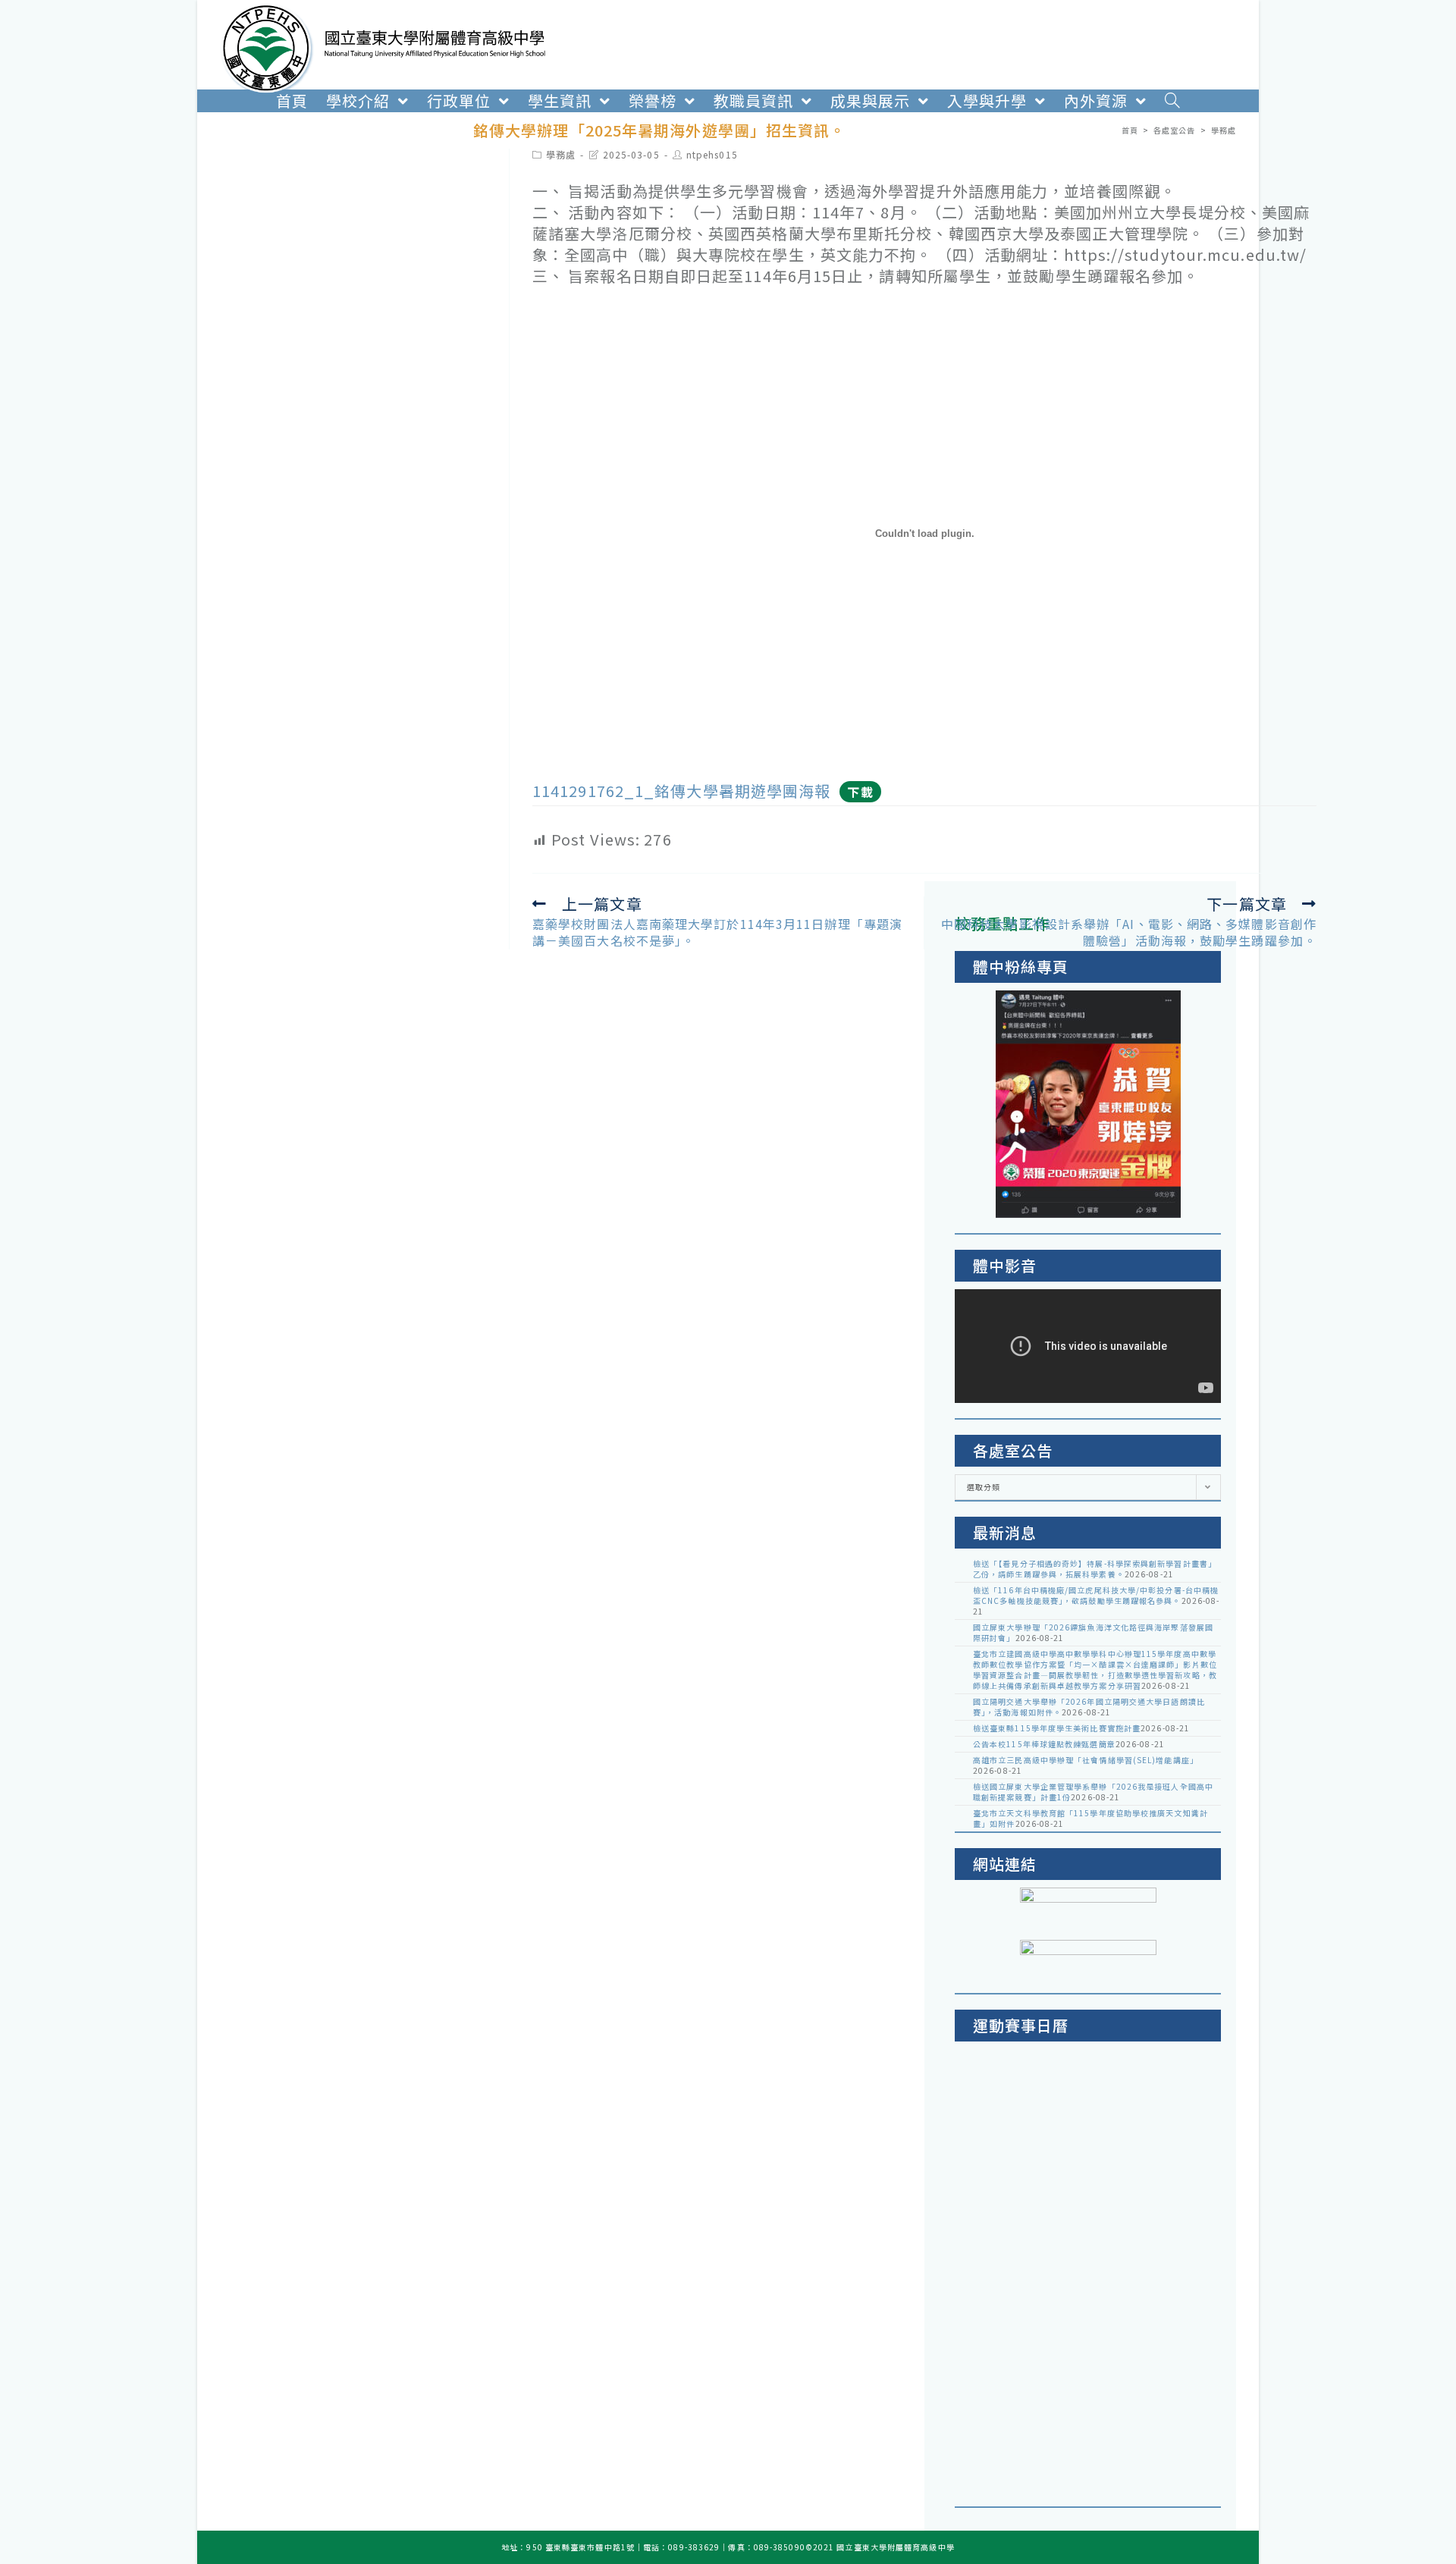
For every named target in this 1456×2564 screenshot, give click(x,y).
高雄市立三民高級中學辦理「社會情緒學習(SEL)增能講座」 (1086, 1760)
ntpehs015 (712, 154)
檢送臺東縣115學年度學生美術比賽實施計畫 (1057, 1728)
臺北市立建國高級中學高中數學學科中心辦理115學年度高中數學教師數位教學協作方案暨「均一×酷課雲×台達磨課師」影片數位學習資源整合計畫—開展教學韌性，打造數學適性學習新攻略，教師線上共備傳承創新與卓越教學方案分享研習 (1095, 1670)
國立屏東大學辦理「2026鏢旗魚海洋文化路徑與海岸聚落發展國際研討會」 (1093, 1632)
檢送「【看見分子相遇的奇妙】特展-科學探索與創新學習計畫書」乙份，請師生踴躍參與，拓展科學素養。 (1095, 1569)
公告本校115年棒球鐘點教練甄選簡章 (1044, 1744)
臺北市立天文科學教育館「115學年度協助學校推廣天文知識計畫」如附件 (1090, 1818)
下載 (860, 792)
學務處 (561, 154)
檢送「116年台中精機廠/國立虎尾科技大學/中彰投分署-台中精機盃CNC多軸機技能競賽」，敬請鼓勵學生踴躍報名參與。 (1096, 1595)
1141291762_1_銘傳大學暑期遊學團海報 (681, 791)
